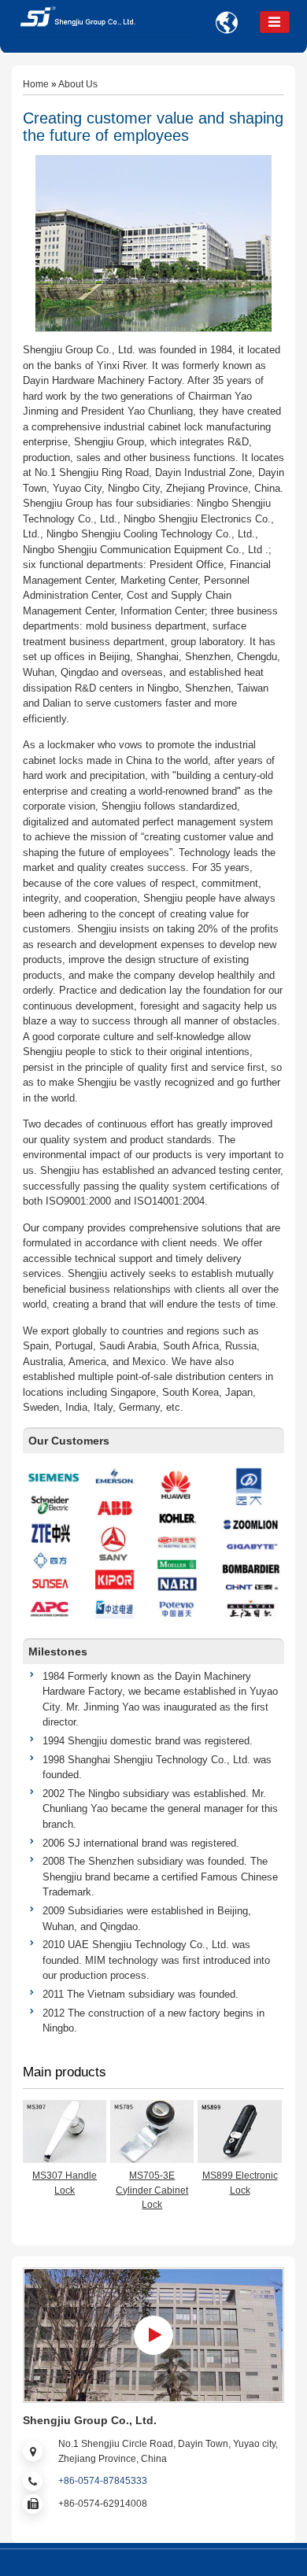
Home (36, 84)
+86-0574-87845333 (103, 2481)
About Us (78, 84)
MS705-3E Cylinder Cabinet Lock (152, 2190)
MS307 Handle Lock (65, 2183)
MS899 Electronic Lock (240, 2183)
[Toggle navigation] (275, 22)
